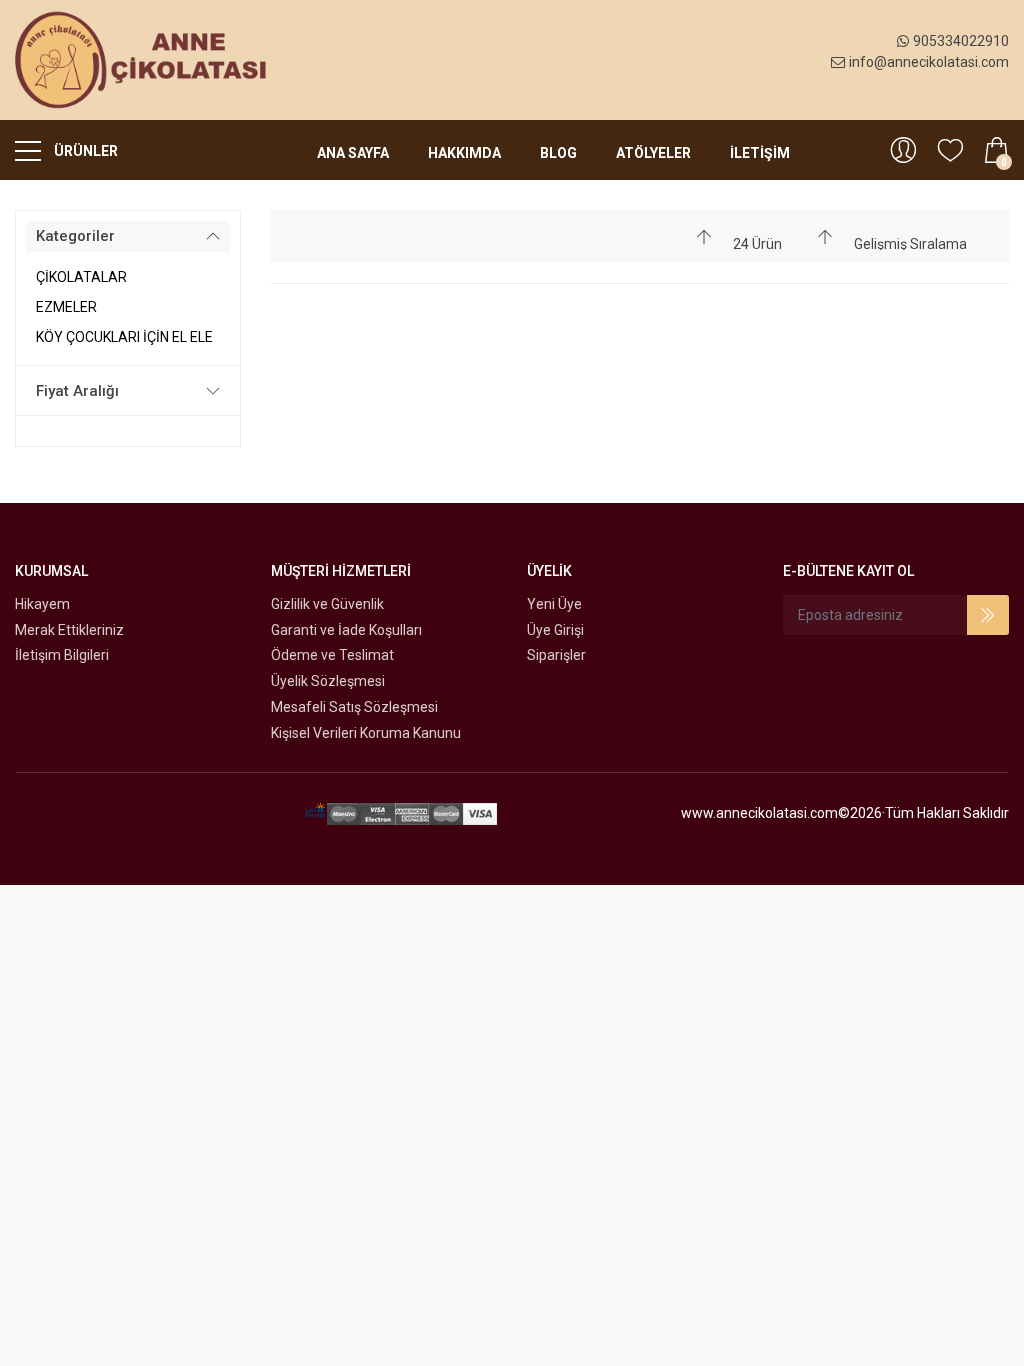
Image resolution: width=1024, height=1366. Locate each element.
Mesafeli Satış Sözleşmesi (354, 707)
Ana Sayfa (353, 153)
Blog (558, 153)
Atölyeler (653, 153)
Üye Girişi (555, 630)
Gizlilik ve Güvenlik (327, 604)
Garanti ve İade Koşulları (346, 630)
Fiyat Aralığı (77, 391)
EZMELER (66, 307)
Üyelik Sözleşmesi (328, 681)
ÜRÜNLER (84, 151)
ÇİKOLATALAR (81, 277)
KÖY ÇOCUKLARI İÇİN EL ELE (124, 337)
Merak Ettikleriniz (69, 630)
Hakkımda (464, 153)
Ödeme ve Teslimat (332, 655)
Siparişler (556, 655)
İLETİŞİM (760, 153)
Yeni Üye (554, 604)
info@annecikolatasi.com (929, 62)
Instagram (914, 661)
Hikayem (42, 604)
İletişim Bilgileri (62, 655)
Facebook (823, 661)
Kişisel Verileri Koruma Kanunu (366, 733)
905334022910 (961, 41)
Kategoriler (75, 236)
